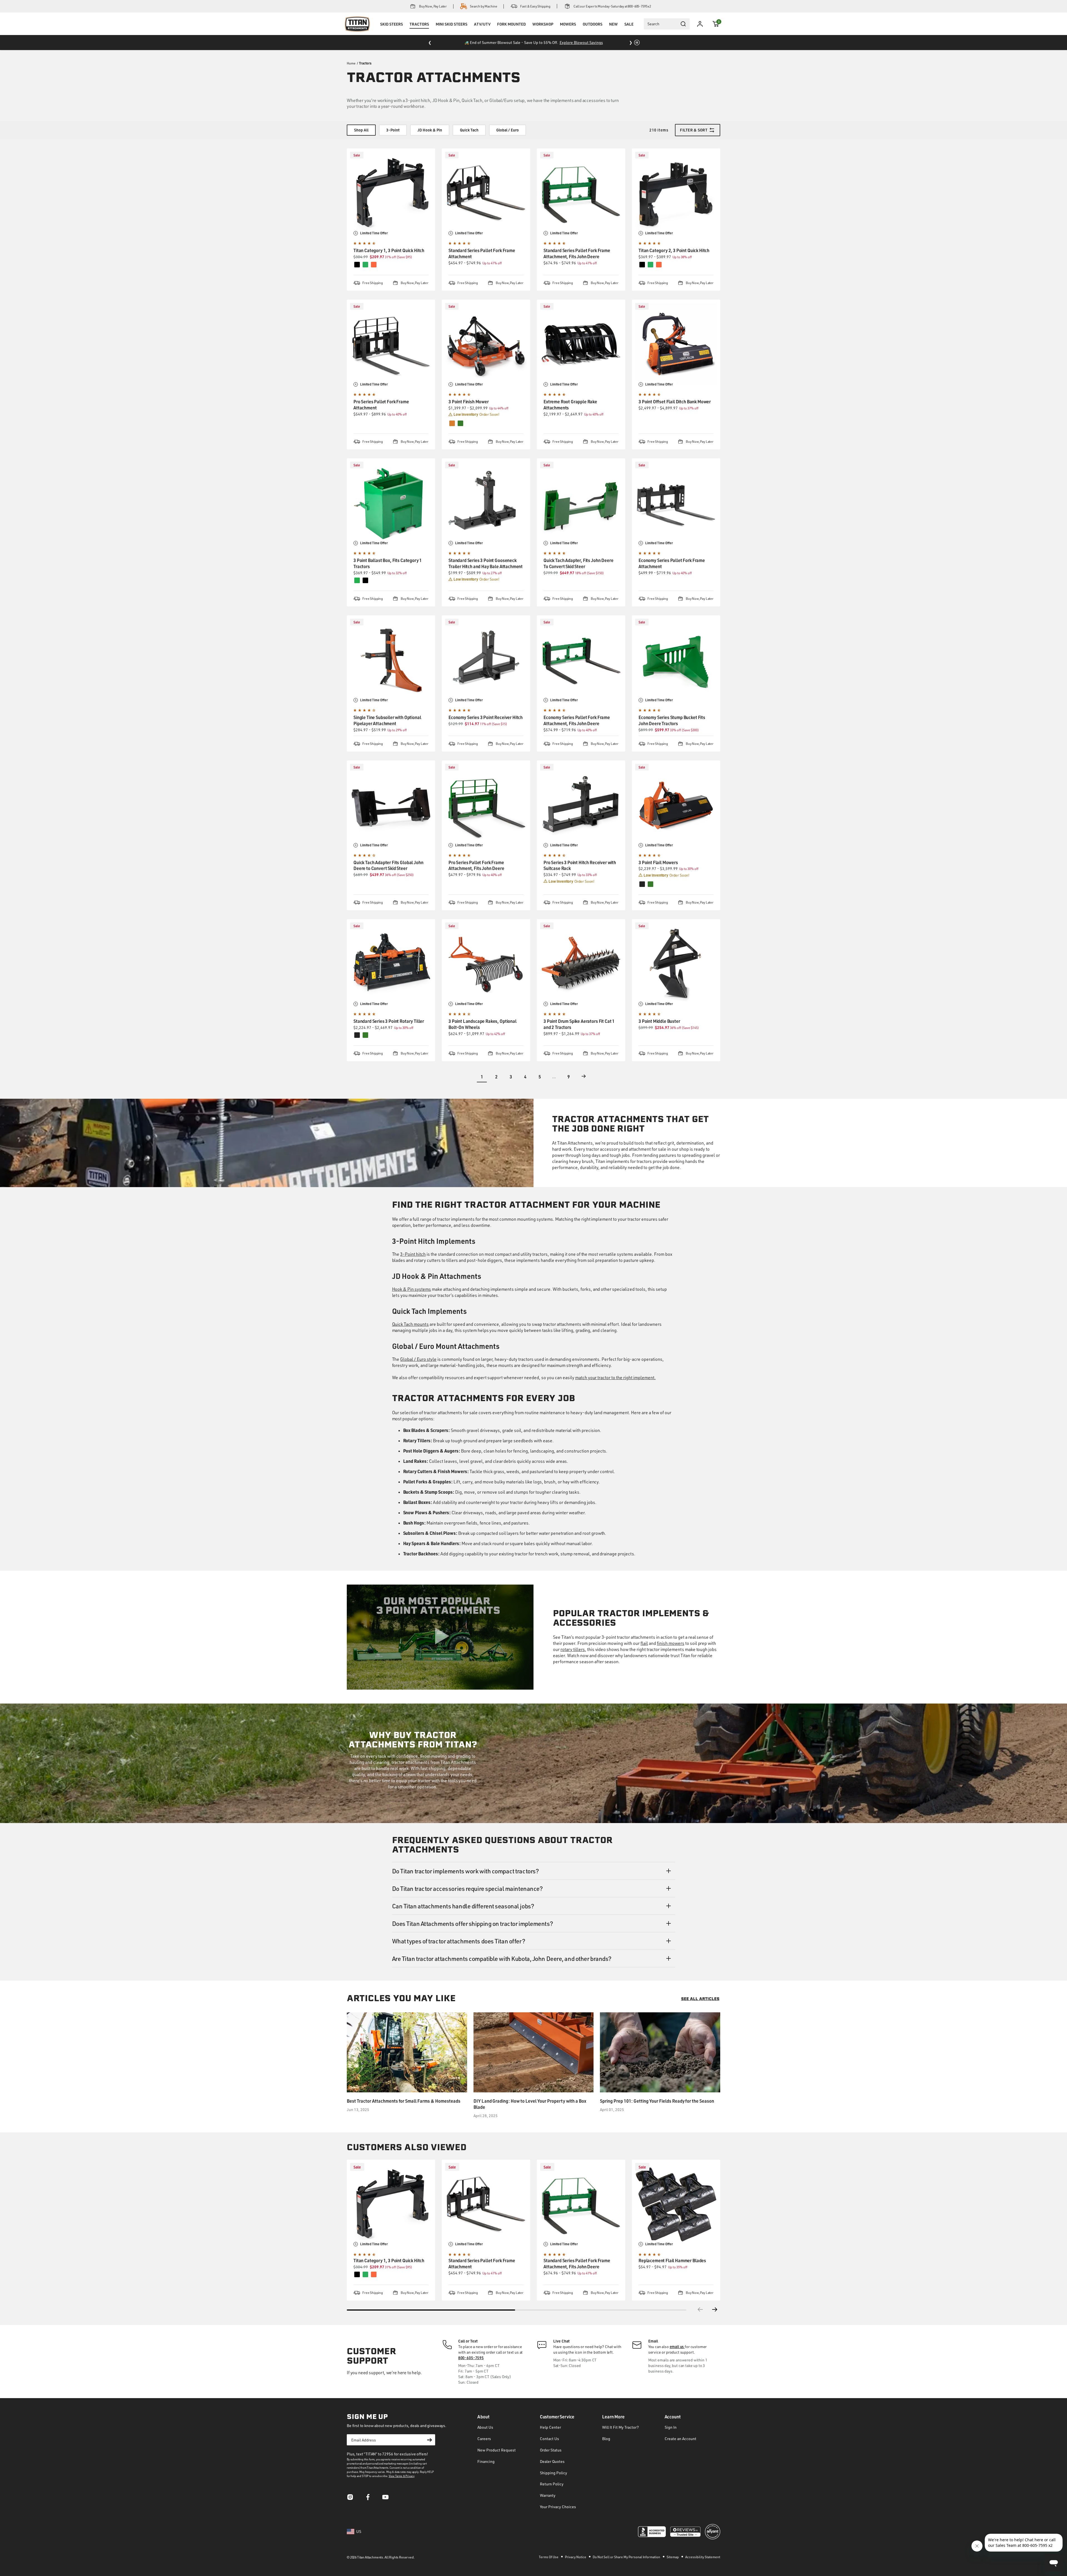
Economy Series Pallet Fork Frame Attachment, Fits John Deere (577, 720)
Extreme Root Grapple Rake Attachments (570, 405)
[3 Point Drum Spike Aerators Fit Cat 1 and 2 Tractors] (581, 963)
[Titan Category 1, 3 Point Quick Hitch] (391, 193)
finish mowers (671, 1643)
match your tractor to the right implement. (615, 1377)
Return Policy (552, 2484)
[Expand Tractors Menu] (419, 31)
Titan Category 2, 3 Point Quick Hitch (674, 250)
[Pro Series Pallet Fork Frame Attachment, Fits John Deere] (486, 805)
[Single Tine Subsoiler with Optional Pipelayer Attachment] (391, 660)
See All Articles (700, 1999)
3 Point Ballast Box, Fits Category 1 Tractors (388, 563)
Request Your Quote (597, 42)
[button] (716, 24)
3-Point (393, 130)
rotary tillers (573, 1649)
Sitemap (673, 2557)
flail (644, 1643)
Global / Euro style (418, 1359)
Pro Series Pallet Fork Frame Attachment (381, 405)
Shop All (361, 130)
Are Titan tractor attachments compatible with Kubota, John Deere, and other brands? (502, 1958)
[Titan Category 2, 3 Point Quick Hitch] (676, 193)
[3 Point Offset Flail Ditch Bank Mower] (676, 344)
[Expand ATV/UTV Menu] (482, 31)
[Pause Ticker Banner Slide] (637, 43)
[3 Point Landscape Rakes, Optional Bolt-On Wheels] (486, 963)
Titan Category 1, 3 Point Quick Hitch (389, 250)
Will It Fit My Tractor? (620, 2427)
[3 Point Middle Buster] (676, 963)
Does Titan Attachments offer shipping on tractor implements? (473, 1923)
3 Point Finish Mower (469, 401)
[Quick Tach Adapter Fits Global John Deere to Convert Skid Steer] (391, 805)
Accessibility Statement (703, 2557)
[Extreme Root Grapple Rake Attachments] (581, 344)
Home (351, 63)
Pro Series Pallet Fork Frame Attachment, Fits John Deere (476, 865)
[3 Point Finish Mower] (486, 344)
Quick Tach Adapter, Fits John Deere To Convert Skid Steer (578, 563)
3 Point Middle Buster (659, 1021)
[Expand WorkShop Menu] (543, 31)
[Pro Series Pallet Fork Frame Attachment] (391, 344)
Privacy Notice (576, 2557)
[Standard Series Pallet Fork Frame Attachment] (486, 193)
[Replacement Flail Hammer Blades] (676, 2204)
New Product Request (497, 2450)
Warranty (548, 2495)
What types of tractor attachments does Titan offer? (459, 1941)
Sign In (671, 2427)
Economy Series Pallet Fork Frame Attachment (672, 563)
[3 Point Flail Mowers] (676, 805)
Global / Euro (508, 130)
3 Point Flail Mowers (658, 862)
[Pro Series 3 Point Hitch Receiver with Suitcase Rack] (581, 805)
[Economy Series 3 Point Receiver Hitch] (486, 660)
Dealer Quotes (552, 2461)
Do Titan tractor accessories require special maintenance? (468, 1888)
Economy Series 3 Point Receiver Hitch (486, 717)
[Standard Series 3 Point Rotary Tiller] (391, 963)
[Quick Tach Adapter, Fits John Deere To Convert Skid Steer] (581, 503)
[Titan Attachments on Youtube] (386, 2499)
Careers (484, 2439)
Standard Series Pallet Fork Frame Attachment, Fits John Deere (577, 253)
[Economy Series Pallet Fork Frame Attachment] (676, 503)
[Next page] (584, 1076)
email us (677, 2347)
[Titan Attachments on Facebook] (368, 2499)
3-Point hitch (413, 1254)
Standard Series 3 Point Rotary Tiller (389, 1021)
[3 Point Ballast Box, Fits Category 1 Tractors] (391, 503)
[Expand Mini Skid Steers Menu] (452, 31)
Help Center (550, 2427)
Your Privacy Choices (558, 2507)
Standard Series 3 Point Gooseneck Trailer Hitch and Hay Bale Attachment (486, 563)
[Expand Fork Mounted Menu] (511, 31)
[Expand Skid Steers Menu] (392, 31)
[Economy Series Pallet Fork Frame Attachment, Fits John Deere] (581, 660)
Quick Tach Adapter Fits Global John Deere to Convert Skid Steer (388, 865)
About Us (485, 2427)
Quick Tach (469, 130)
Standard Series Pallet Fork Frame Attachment (482, 253)
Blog (606, 2439)
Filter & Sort (694, 130)
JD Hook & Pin (430, 130)
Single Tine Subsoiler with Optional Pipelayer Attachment (387, 720)
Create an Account (680, 2439)
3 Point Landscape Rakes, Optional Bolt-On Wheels (483, 1024)
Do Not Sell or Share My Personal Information (627, 2557)
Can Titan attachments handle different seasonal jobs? (463, 1906)
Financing (486, 2461)
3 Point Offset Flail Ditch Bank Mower (675, 401)
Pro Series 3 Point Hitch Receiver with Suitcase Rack (580, 865)
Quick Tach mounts (411, 1324)
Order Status (551, 2450)
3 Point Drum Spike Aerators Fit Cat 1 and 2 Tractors (579, 1024)
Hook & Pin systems (412, 1289)
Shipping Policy (554, 2473)
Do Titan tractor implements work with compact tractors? (466, 1871)
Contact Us (549, 2439)
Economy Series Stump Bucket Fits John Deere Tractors (672, 720)
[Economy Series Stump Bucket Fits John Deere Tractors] (676, 660)
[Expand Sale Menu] (629, 31)
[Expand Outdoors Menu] (592, 31)
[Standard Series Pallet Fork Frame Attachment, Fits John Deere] (581, 193)
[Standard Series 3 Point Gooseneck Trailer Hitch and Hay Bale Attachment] (486, 503)
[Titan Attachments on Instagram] (350, 2499)
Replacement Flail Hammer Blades (672, 2260)
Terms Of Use (549, 2557)
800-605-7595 (471, 2358)
